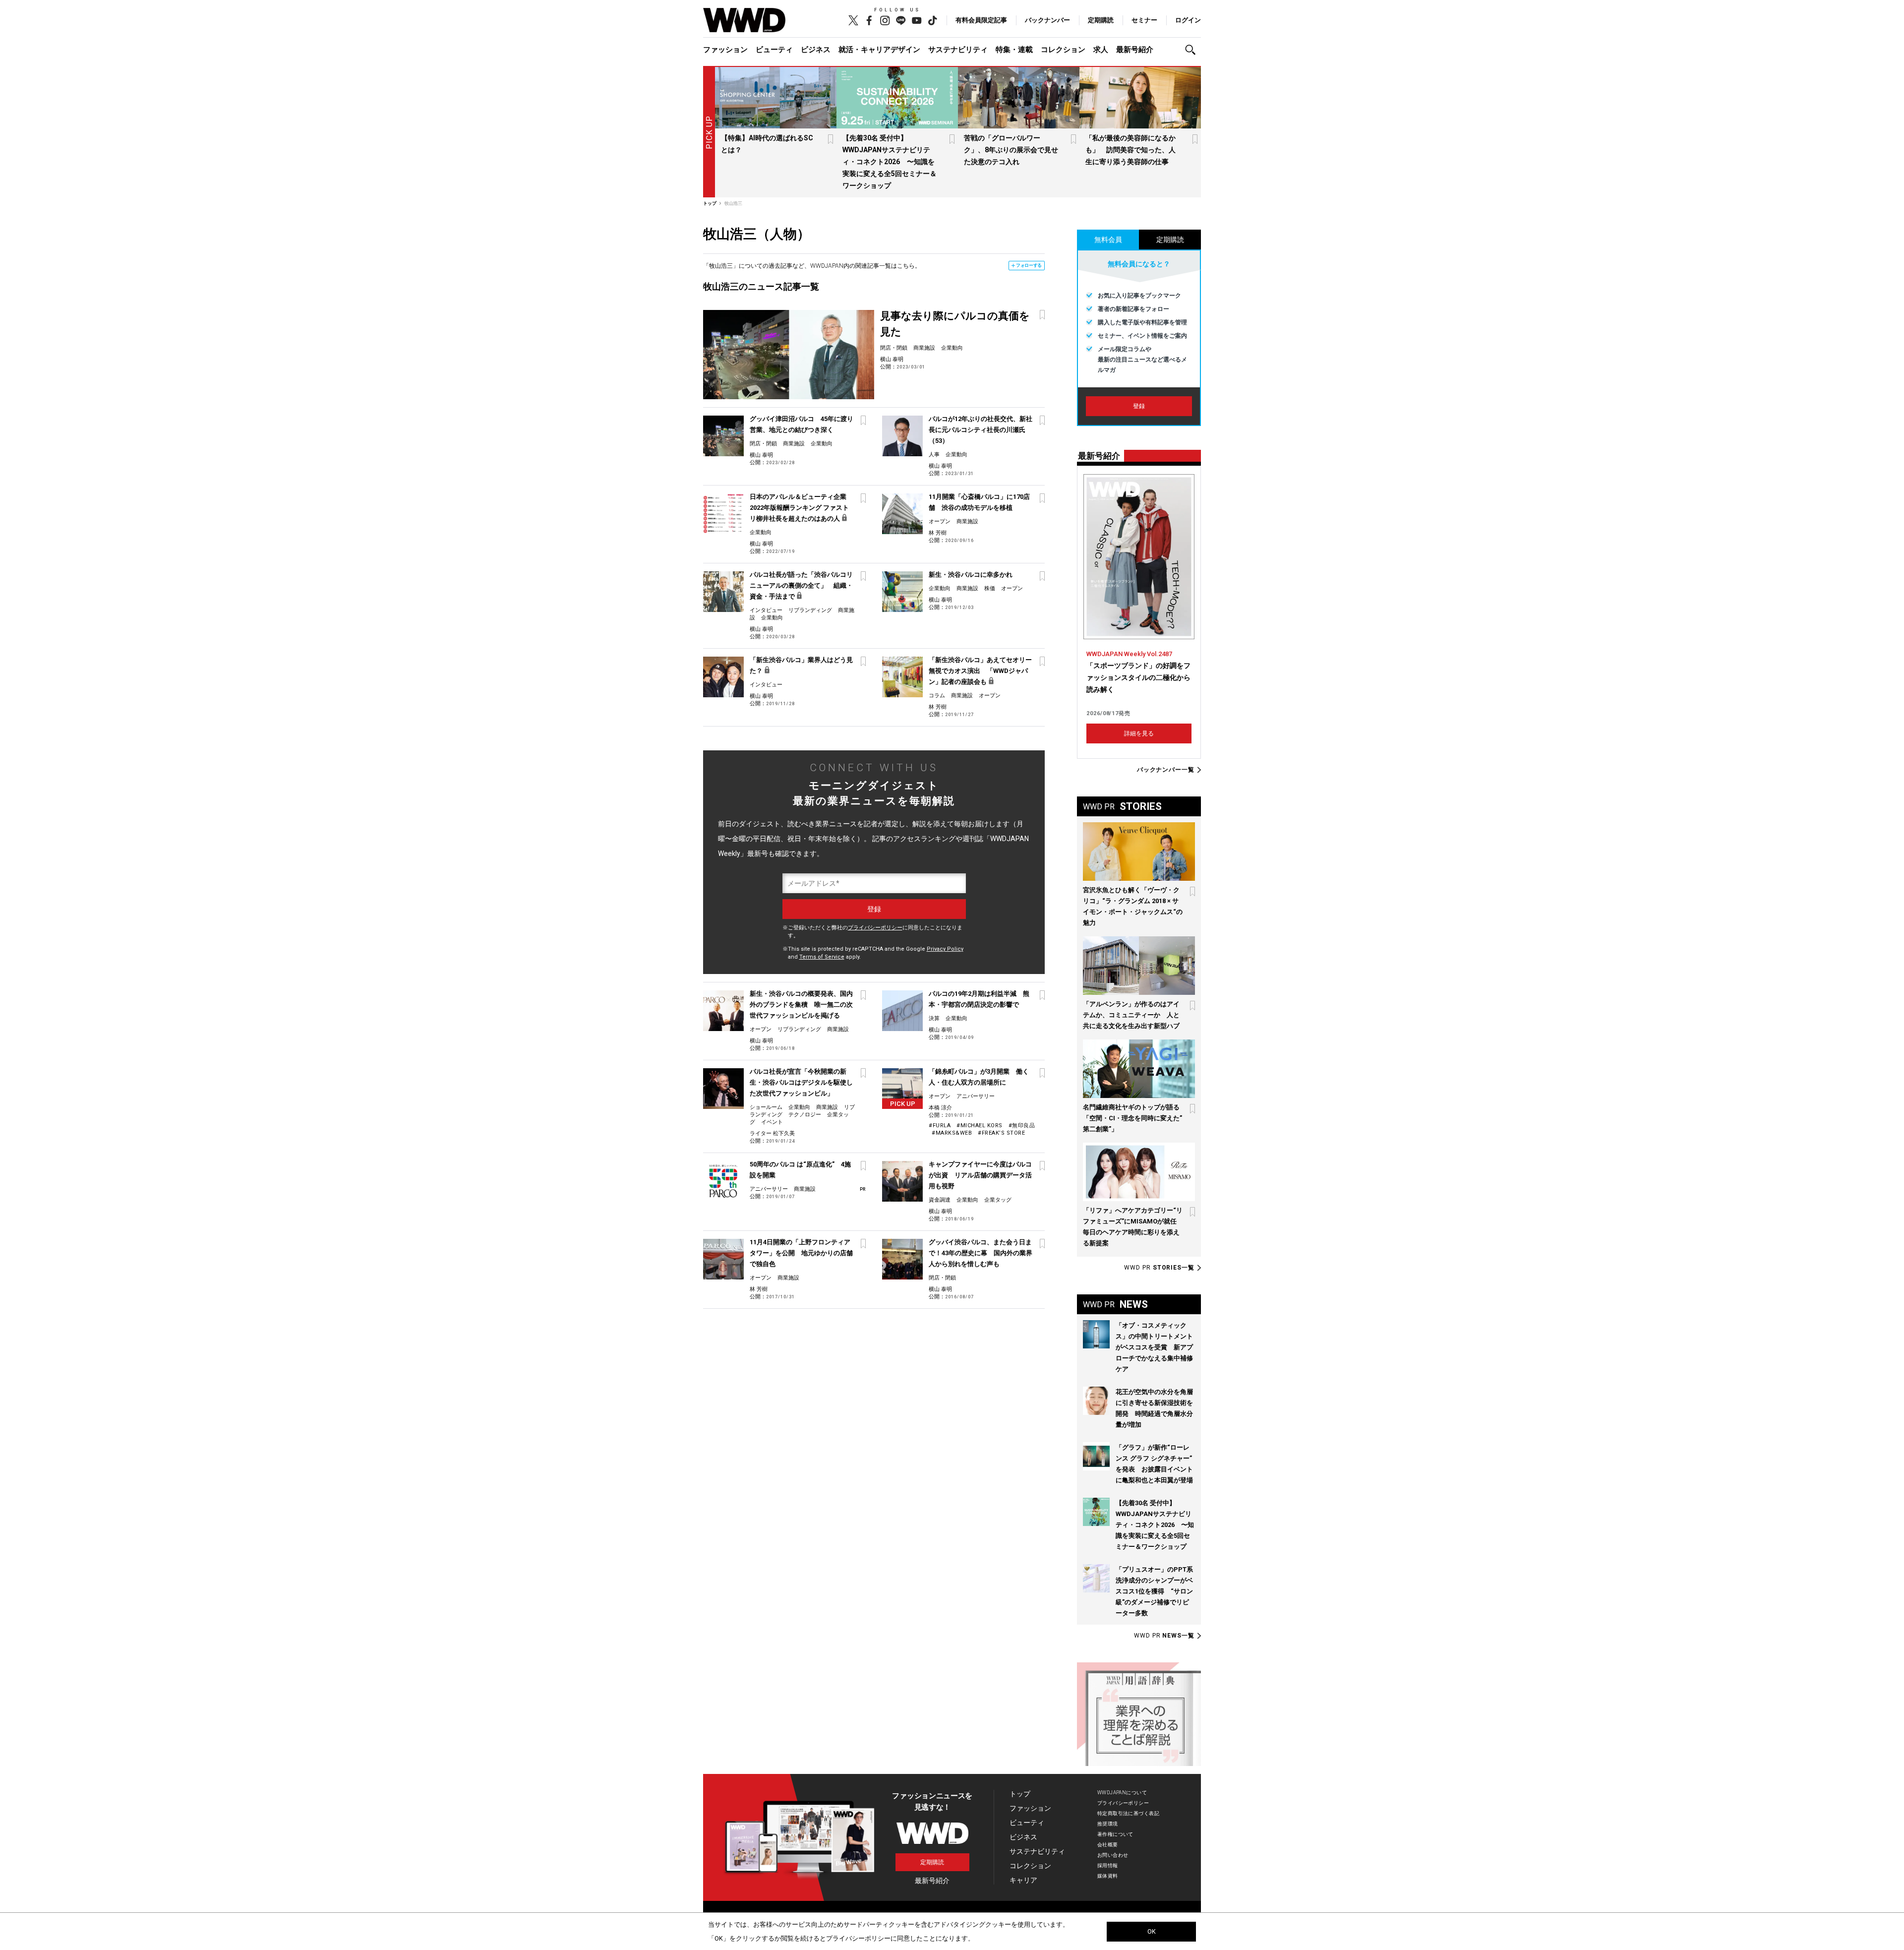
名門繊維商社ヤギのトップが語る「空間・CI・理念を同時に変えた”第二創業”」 (1132, 1118)
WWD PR (1159, 1268)
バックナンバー (1047, 20)
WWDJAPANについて (1122, 1793)
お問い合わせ (1113, 1855)
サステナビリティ (958, 50)
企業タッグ (998, 1200)
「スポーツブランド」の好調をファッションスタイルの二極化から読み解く (1138, 677)
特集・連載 (1014, 50)
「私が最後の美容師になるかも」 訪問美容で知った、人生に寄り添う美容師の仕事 (1130, 150)
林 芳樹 (938, 533)
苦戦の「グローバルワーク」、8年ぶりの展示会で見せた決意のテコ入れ (1011, 150)
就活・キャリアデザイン (879, 50)
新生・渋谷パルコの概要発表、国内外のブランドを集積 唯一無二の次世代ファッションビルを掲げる (801, 1005)
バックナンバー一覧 (1166, 770)
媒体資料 (1108, 1876)
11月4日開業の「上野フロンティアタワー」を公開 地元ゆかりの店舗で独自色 (801, 1253)
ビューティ (774, 50)
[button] (1193, 50)
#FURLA (940, 1126)
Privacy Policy (945, 949)
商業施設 (924, 348)
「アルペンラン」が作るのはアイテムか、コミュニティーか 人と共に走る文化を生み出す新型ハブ (1131, 1015)
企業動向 (952, 348)
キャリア (1023, 1880)
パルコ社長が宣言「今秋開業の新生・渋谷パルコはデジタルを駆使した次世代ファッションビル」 (801, 1082)
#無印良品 (1022, 1126)
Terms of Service (822, 957)
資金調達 (940, 1200)
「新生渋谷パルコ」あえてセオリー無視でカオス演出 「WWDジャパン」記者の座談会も (980, 671)
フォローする (1029, 265)
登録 (1139, 406)
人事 (934, 455)
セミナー (1144, 20)
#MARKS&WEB (952, 1133)
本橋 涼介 (940, 1108)
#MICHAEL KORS (980, 1126)
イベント (772, 1122)
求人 (1101, 50)
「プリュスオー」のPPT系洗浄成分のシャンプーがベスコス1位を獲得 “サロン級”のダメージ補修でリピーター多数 (1154, 1591)
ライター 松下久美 (772, 1133)
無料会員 (1108, 240)
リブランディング (810, 610)
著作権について (1115, 1834)
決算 (934, 1018)
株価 (990, 588)
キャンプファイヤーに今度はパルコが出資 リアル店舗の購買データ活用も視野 (980, 1175)
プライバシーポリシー (875, 928)
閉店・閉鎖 (894, 348)
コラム (937, 696)
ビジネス (816, 50)
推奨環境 (1108, 1824)
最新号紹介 (1135, 50)
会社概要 (1108, 1845)
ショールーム (766, 1107)
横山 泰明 (892, 359)
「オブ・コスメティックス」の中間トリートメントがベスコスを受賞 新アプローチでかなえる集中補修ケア (1154, 1347)
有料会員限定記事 (981, 20)
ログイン (1188, 20)
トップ (1020, 1794)
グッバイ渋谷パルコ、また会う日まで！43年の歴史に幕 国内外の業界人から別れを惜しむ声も (981, 1253)
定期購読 (1101, 20)
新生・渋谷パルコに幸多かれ (971, 575)
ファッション (725, 50)
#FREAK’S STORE (1001, 1133)
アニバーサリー (976, 1096)
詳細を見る (1139, 733)
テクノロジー (805, 1115)
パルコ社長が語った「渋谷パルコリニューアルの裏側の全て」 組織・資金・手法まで (801, 585)
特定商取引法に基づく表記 (1128, 1813)
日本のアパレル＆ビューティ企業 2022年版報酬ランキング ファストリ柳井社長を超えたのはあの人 (799, 508)
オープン (940, 521)
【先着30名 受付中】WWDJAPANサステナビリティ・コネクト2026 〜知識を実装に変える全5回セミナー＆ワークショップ (890, 162)
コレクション (1063, 50)
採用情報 (1108, 1865)
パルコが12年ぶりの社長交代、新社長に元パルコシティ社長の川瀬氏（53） (981, 430)
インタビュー (766, 610)
